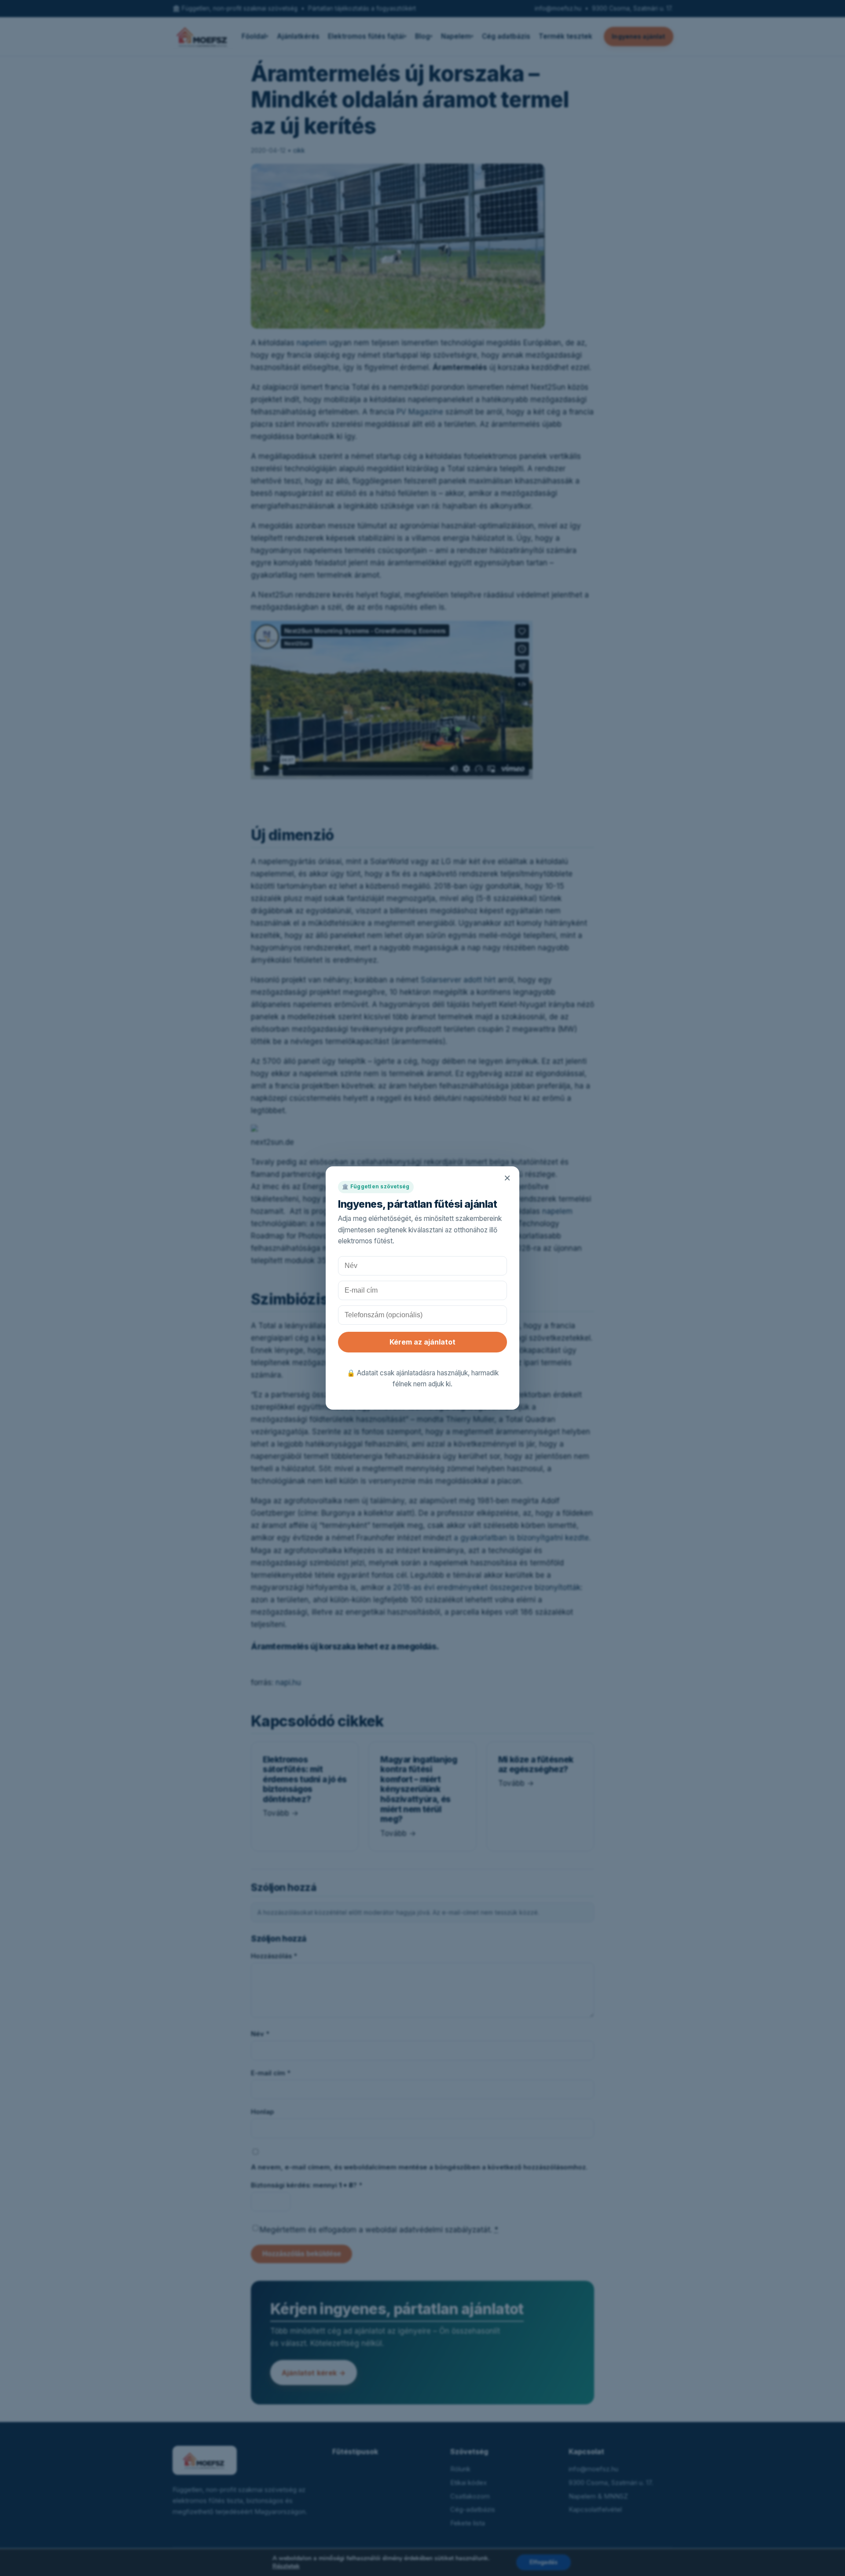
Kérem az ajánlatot (422, 1342)
